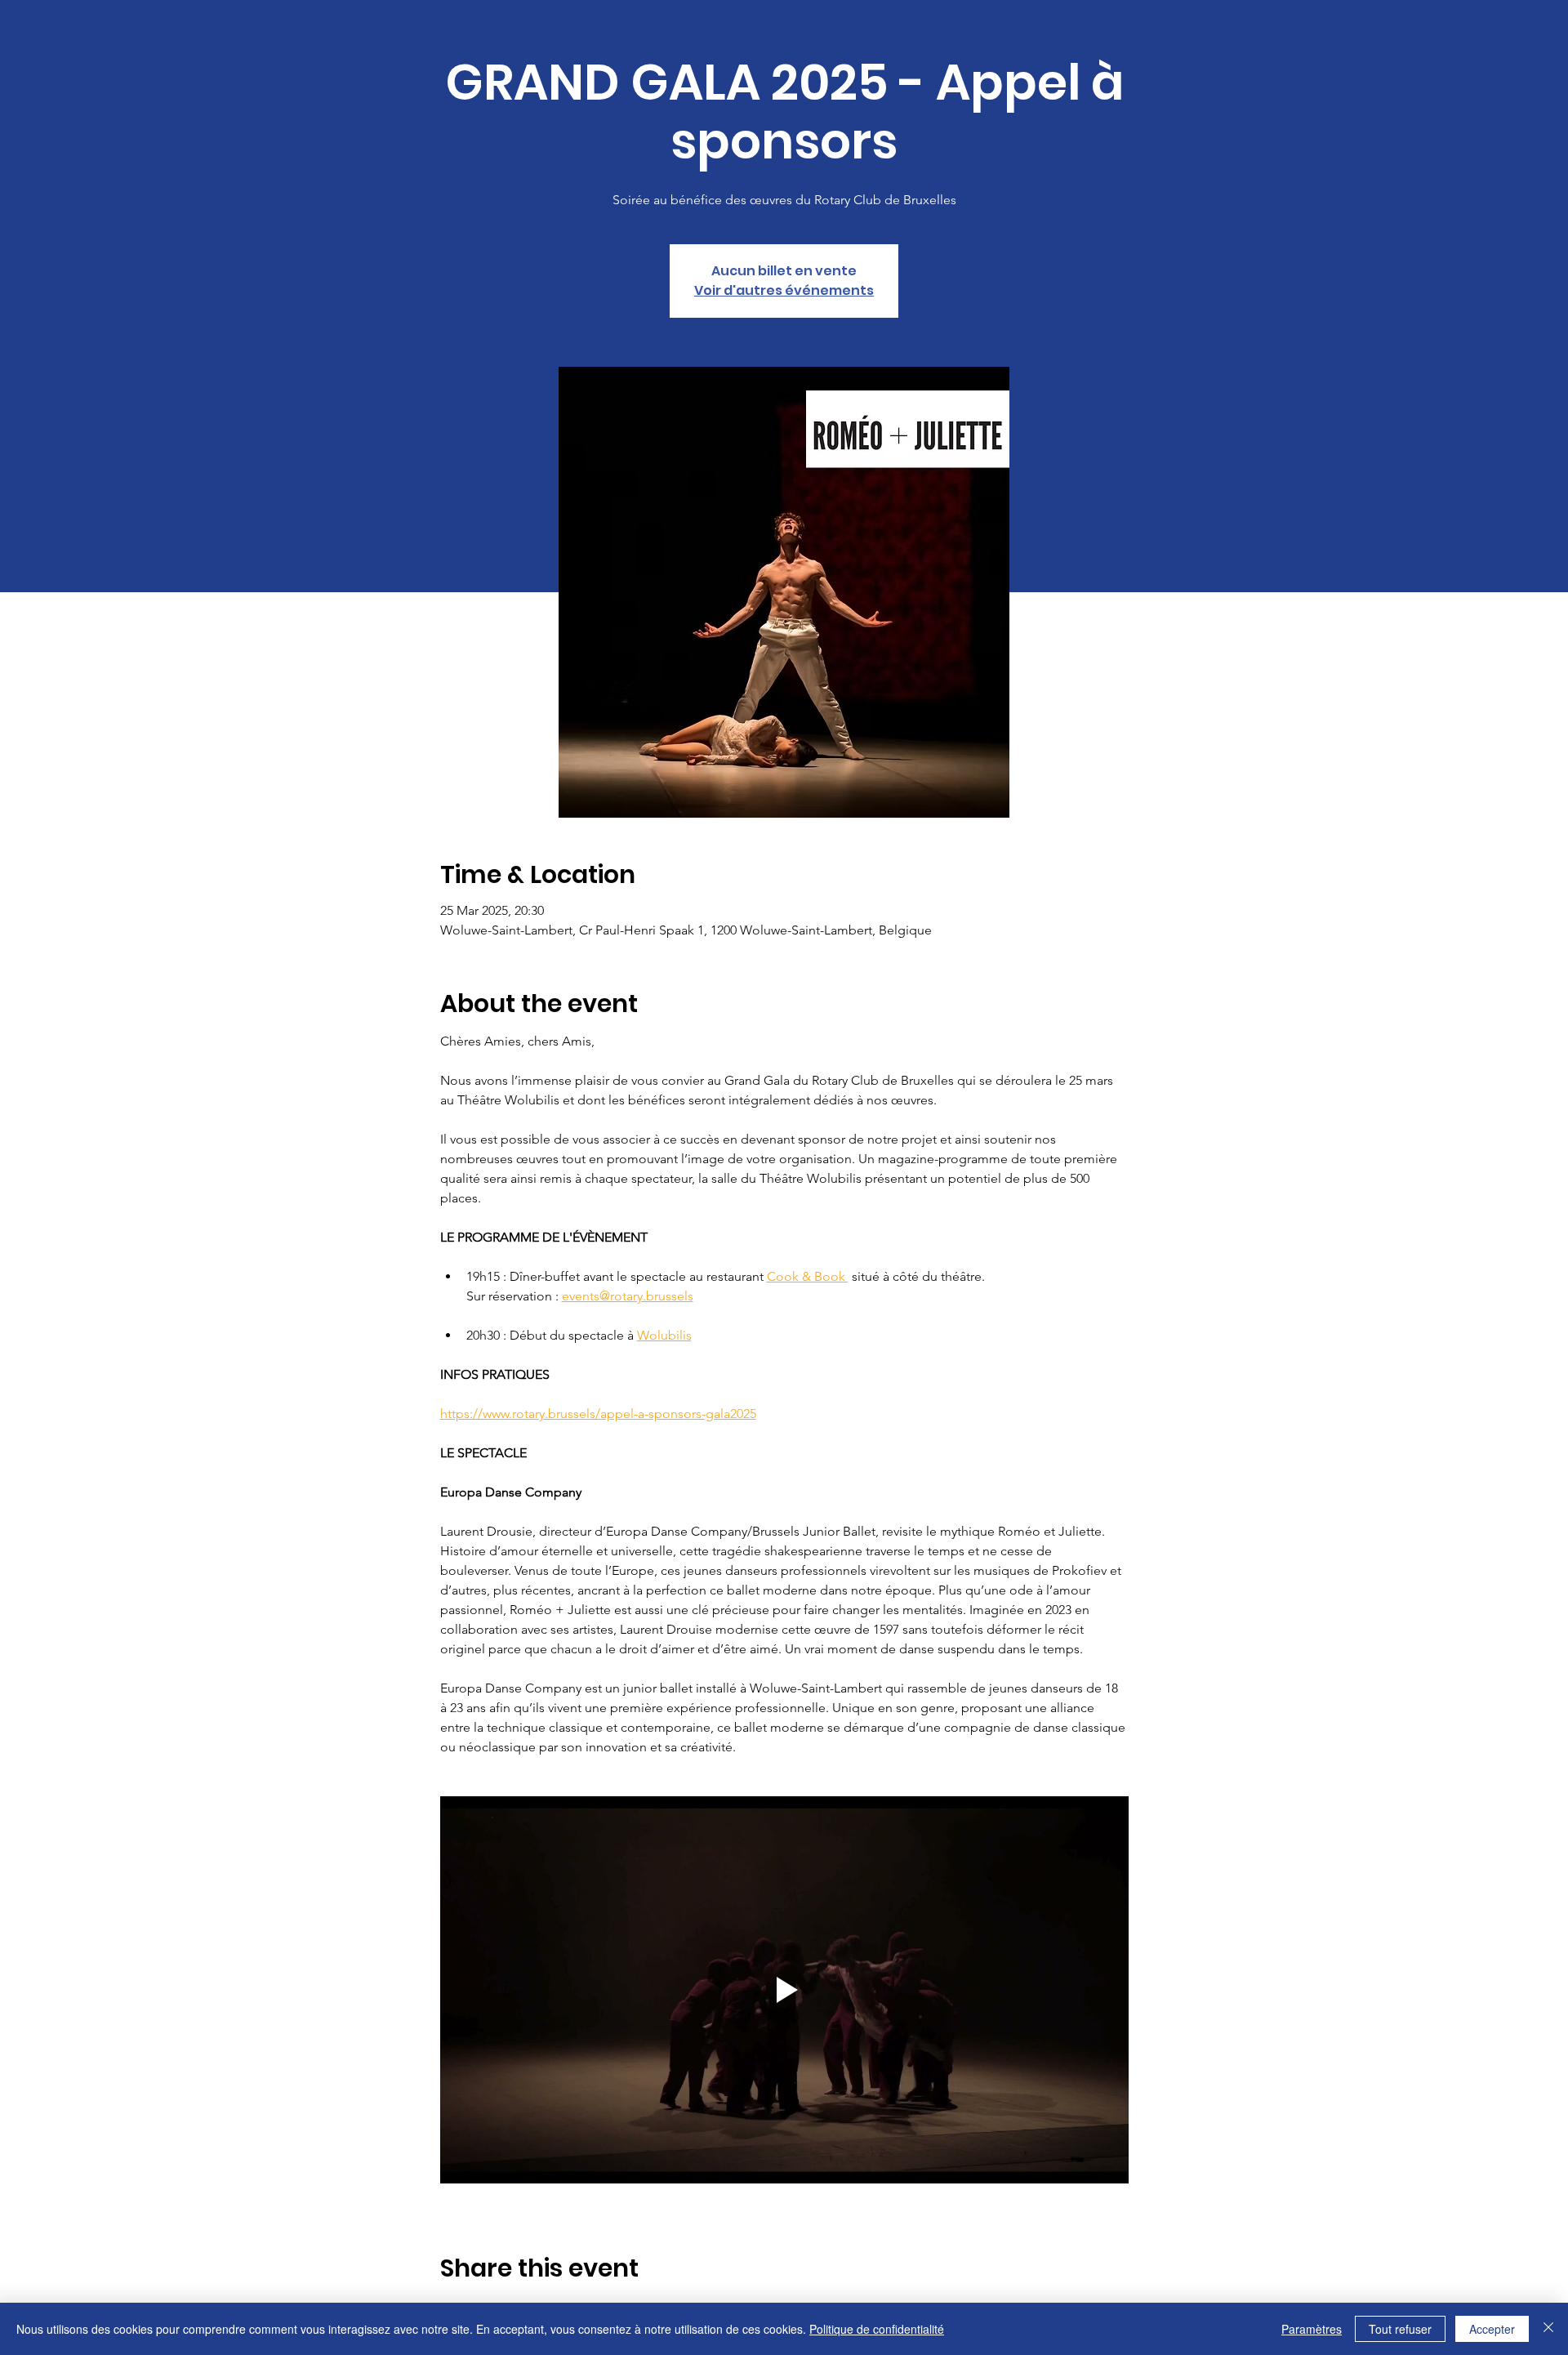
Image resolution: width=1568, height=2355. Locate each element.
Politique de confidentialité (877, 2329)
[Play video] (784, 1990)
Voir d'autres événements (784, 290)
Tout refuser (1400, 2329)
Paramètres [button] (1312, 2329)
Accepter (1492, 2329)
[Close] (1548, 2329)
